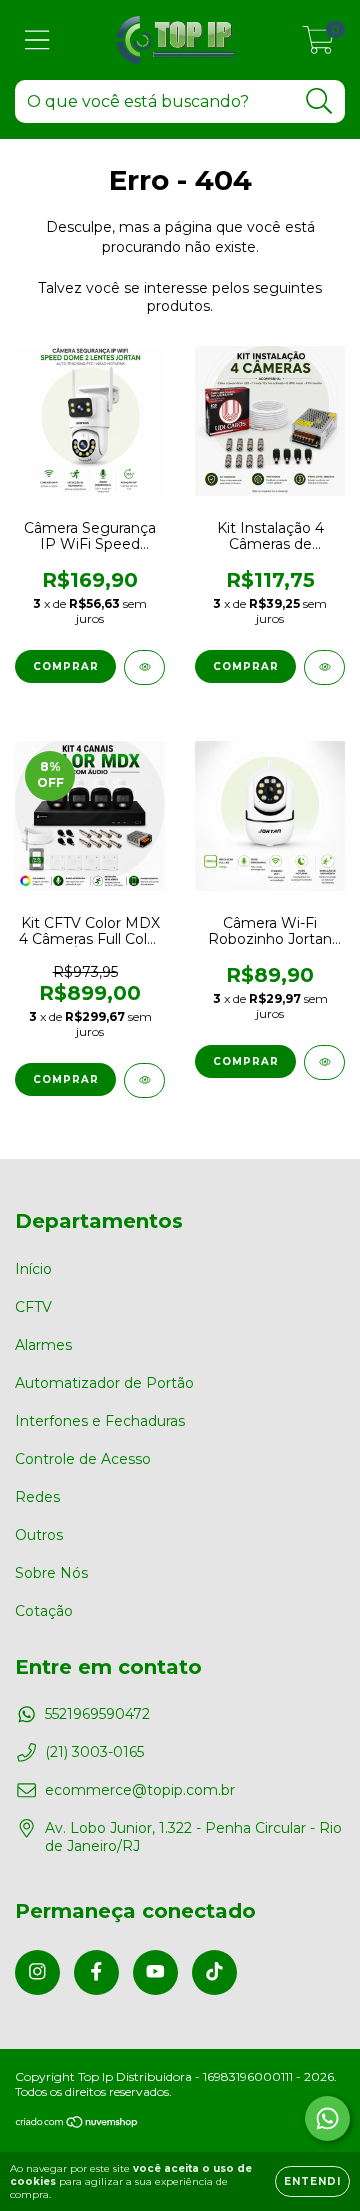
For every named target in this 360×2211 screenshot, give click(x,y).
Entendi (312, 2181)
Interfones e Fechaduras (100, 1421)
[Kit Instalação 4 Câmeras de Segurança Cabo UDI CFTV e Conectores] (324, 667)
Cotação (44, 1611)
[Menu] (37, 40)
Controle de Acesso (83, 1459)
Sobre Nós (51, 1573)
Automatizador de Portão (104, 1383)
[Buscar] (319, 101)
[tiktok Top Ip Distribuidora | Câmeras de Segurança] (214, 1972)
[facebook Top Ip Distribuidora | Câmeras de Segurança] (96, 1972)
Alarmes (43, 1345)
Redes (37, 1497)
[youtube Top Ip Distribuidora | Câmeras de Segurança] (155, 1972)
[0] (318, 45)
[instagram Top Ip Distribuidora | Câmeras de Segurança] (37, 1972)
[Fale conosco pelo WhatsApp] (327, 2118)
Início (33, 1269)
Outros (39, 1535)
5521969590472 (97, 1714)
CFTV (33, 1307)
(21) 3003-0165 (94, 1752)
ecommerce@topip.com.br (140, 1790)
